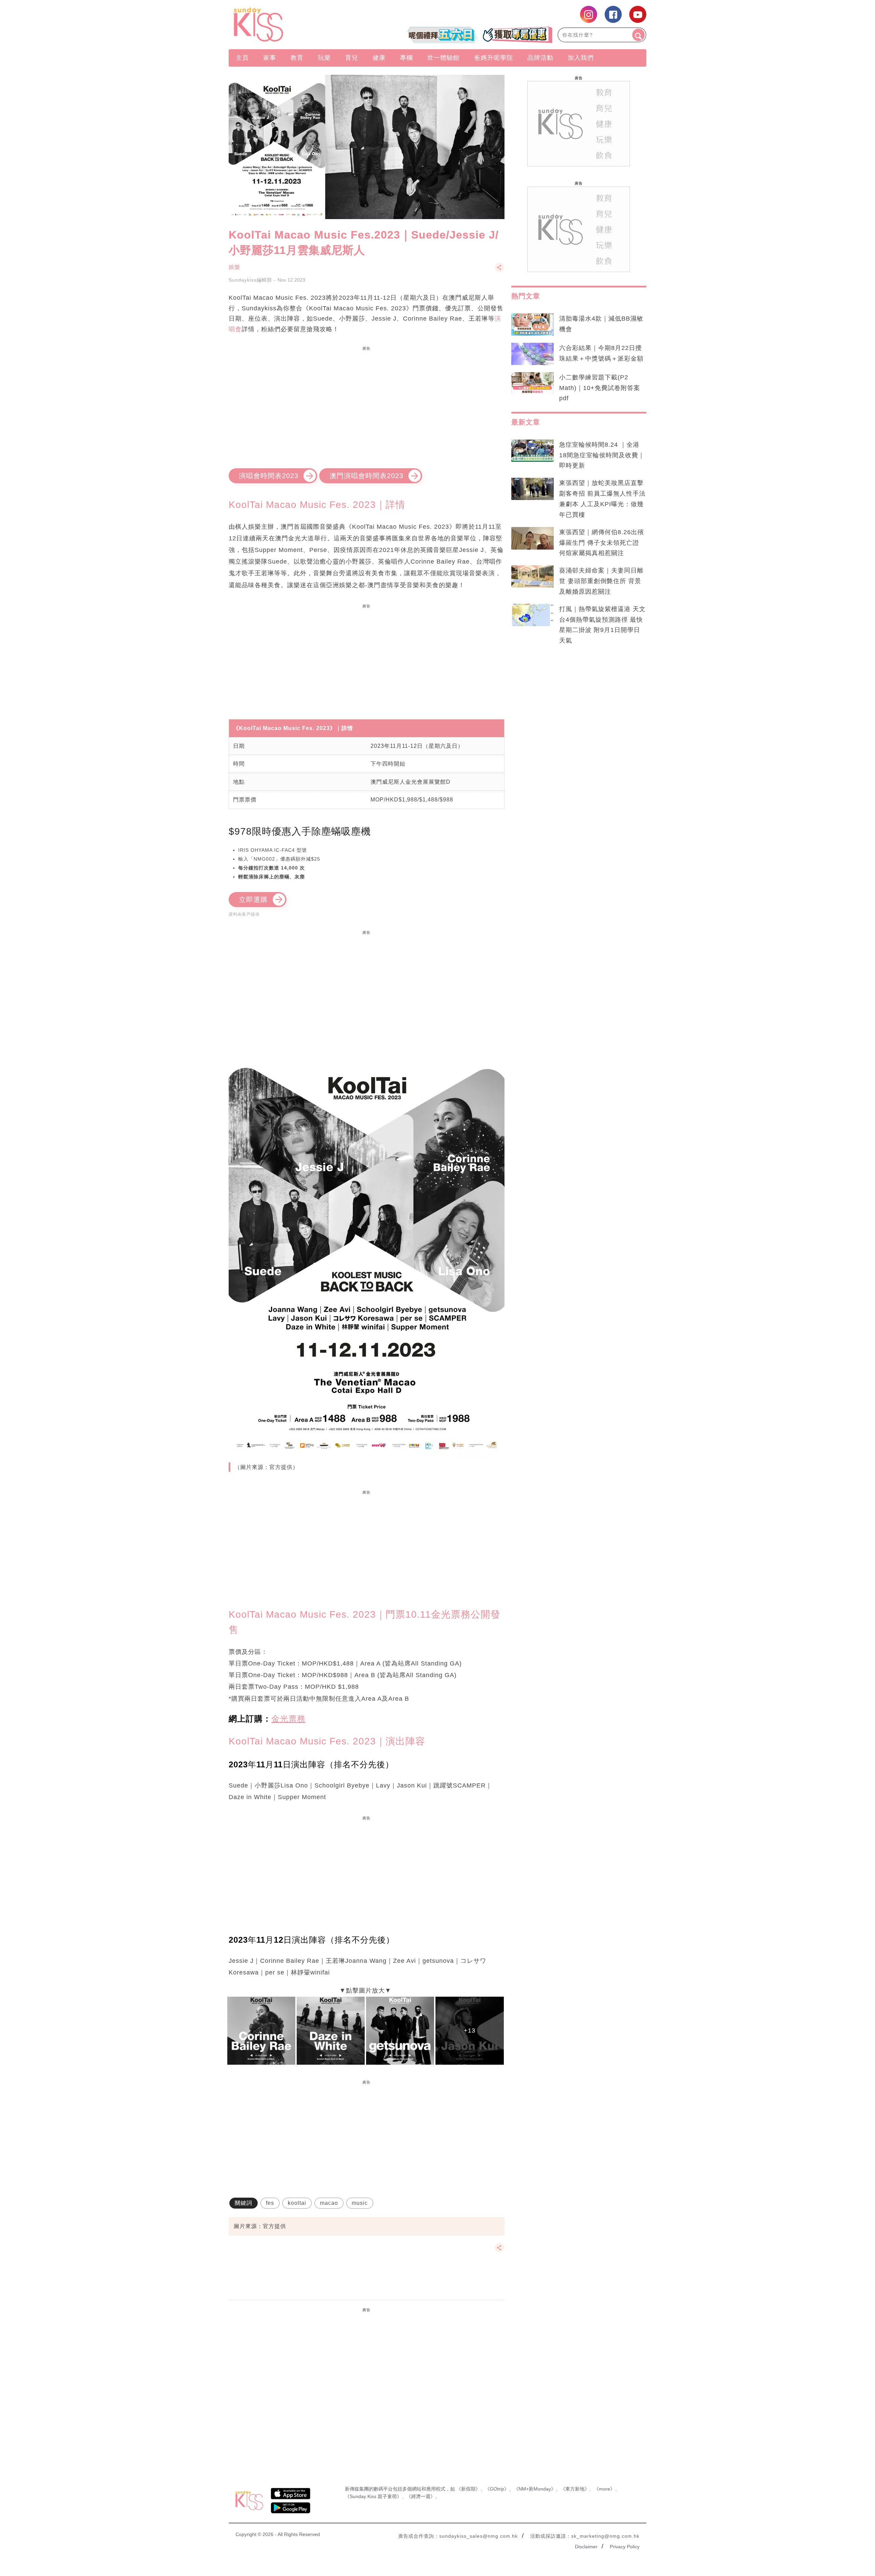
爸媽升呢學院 (494, 58)
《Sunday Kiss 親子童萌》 (373, 2496)
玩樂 (324, 58)
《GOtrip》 (497, 2489)
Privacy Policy (625, 2547)
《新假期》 (468, 2489)
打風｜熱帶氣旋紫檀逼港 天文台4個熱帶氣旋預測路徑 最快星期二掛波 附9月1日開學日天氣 (602, 625)
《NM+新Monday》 (535, 2489)
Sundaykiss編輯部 (250, 280)
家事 (270, 58)
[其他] (499, 271)
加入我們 (581, 58)
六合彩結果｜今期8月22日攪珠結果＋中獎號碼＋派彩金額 (601, 353)
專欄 (406, 58)
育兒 (352, 58)
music (360, 2203)
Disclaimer (586, 2547)
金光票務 (288, 1719)
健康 (379, 58)
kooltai (297, 2203)
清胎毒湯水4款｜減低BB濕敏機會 (601, 324)
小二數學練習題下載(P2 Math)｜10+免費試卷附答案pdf (600, 388)
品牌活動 (540, 58)
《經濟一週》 (421, 2496)
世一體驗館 (443, 58)
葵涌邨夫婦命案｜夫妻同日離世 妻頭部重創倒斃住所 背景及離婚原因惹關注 (601, 581)
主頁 (242, 58)
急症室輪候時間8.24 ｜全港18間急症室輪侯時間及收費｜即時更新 (602, 455)
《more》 (604, 2489)
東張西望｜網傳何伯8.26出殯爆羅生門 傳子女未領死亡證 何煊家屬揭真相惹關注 (602, 543)
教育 (297, 58)
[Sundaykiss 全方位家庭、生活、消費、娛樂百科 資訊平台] (291, 25)
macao (329, 2203)
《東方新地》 (575, 2489)
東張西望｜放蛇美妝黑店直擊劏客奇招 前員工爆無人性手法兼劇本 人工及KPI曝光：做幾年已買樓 (602, 499)
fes (270, 2203)
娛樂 (234, 267)
